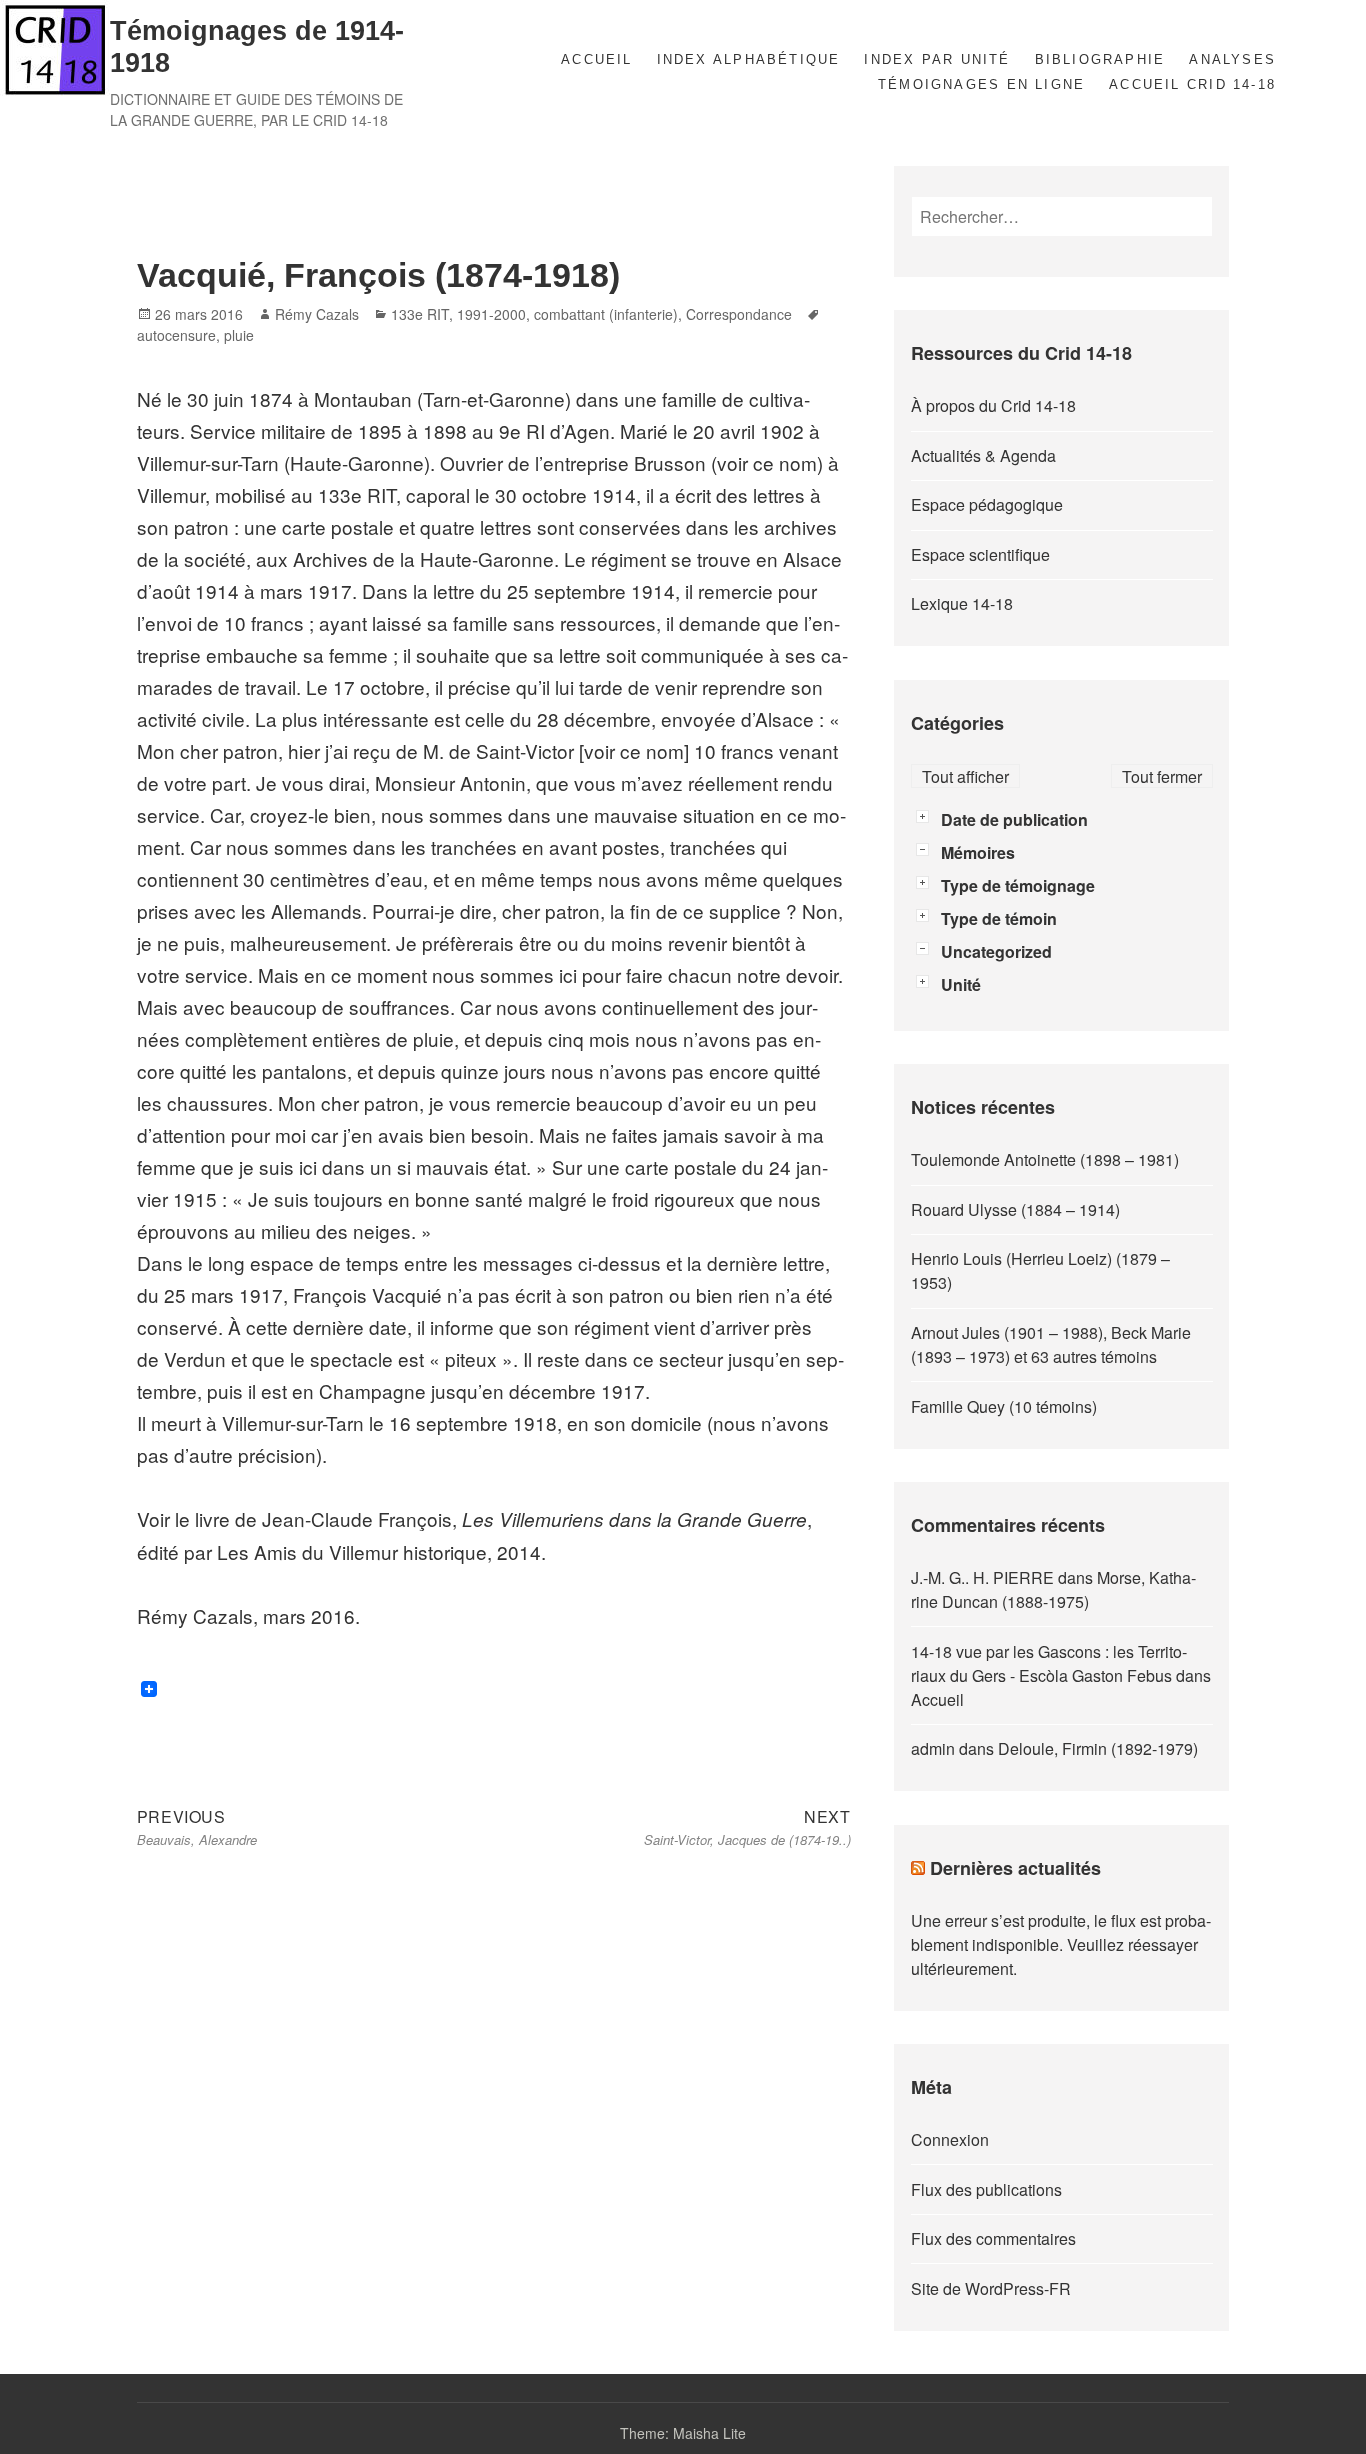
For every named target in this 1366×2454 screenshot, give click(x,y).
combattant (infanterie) (606, 314)
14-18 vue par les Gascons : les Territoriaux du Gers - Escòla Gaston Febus (1049, 1663)
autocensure (176, 335)
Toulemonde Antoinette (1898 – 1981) (1045, 1159)
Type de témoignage (1018, 885)
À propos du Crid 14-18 (993, 405)
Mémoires (978, 852)
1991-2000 (491, 314)
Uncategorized (996, 951)
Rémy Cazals (317, 314)
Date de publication (1014, 819)
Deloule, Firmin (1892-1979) (1098, 1748)
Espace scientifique (980, 554)
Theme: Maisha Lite (683, 2433)
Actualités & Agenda (983, 455)
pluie (239, 335)
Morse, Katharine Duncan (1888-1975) (1053, 1589)
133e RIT (420, 314)
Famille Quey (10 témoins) (1004, 1406)
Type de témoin (999, 918)
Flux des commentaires (993, 2238)
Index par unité (937, 59)
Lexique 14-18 (962, 603)
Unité (961, 984)
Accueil (596, 59)
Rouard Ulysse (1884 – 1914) (1015, 1209)
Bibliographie (1100, 59)
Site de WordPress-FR (991, 2288)
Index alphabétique (749, 59)
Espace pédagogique (987, 504)
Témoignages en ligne (981, 84)
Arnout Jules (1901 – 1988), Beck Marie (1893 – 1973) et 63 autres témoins (1051, 1344)
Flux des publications (986, 2189)
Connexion (950, 2139)
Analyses (1232, 59)
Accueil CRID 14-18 (1192, 84)
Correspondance (739, 314)
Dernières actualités (1015, 1868)
